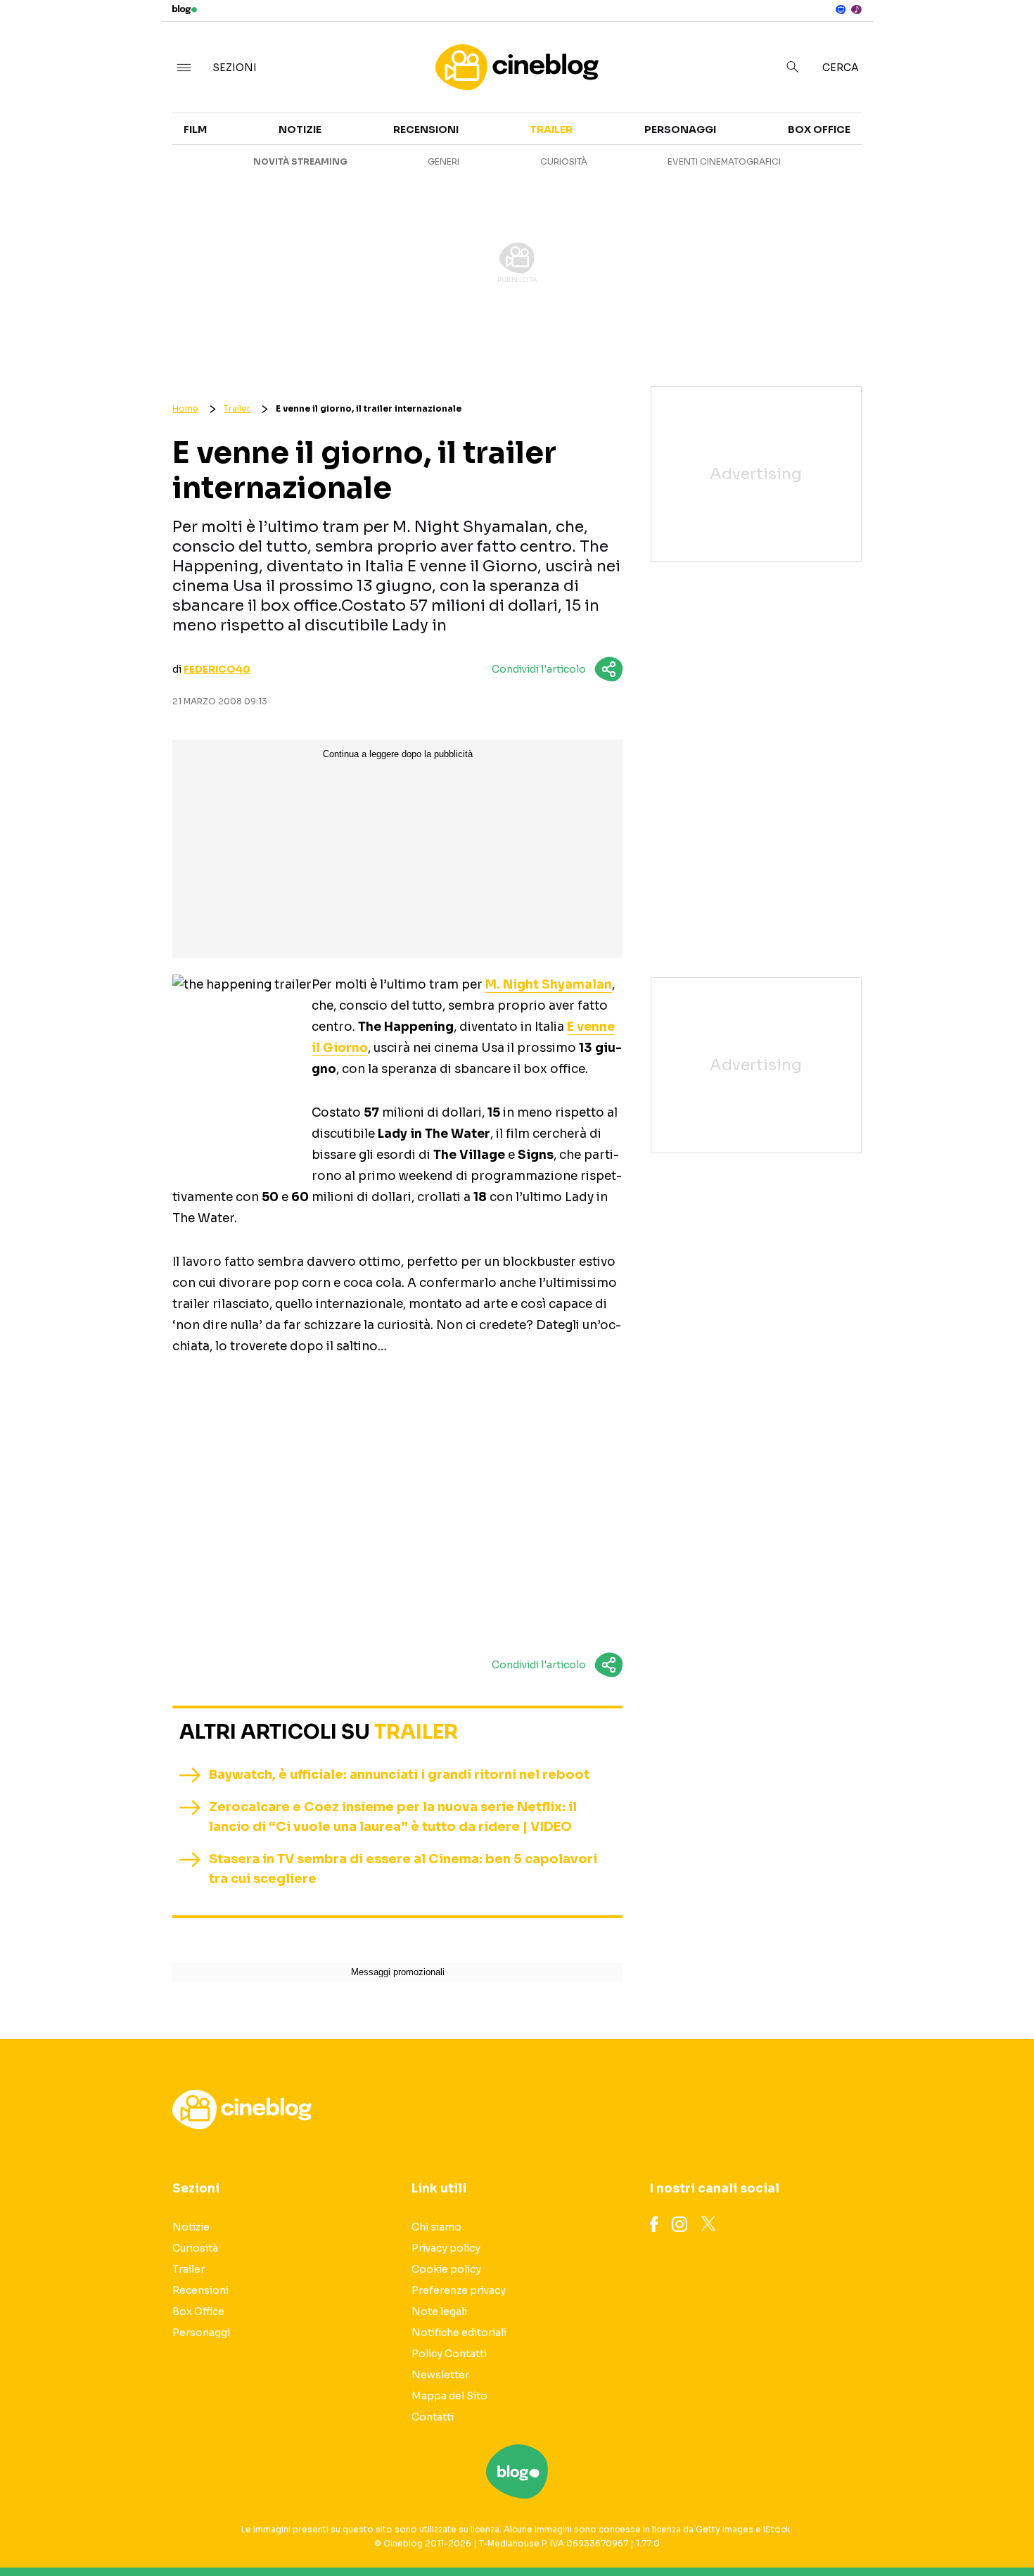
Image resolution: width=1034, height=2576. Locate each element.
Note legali (439, 2311)
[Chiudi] (1001, 40)
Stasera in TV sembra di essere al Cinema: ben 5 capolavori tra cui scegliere (403, 1869)
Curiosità (564, 161)
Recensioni (426, 129)
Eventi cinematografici (724, 161)
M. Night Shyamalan (549, 985)
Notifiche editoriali (459, 2333)
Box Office (901, 163)
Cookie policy (446, 2269)
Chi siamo (436, 2227)
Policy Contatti (449, 2354)
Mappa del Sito (449, 2396)
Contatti (433, 2417)
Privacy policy (446, 2248)
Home (185, 408)
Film (195, 129)
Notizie (300, 129)
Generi (443, 161)
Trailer (891, 138)
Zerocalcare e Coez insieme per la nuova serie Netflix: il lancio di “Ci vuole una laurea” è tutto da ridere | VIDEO (393, 1817)
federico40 (217, 669)
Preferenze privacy (459, 2290)
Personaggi (680, 129)
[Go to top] (889, 2530)
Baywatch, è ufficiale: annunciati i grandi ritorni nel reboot (399, 1775)
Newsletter (440, 2375)
